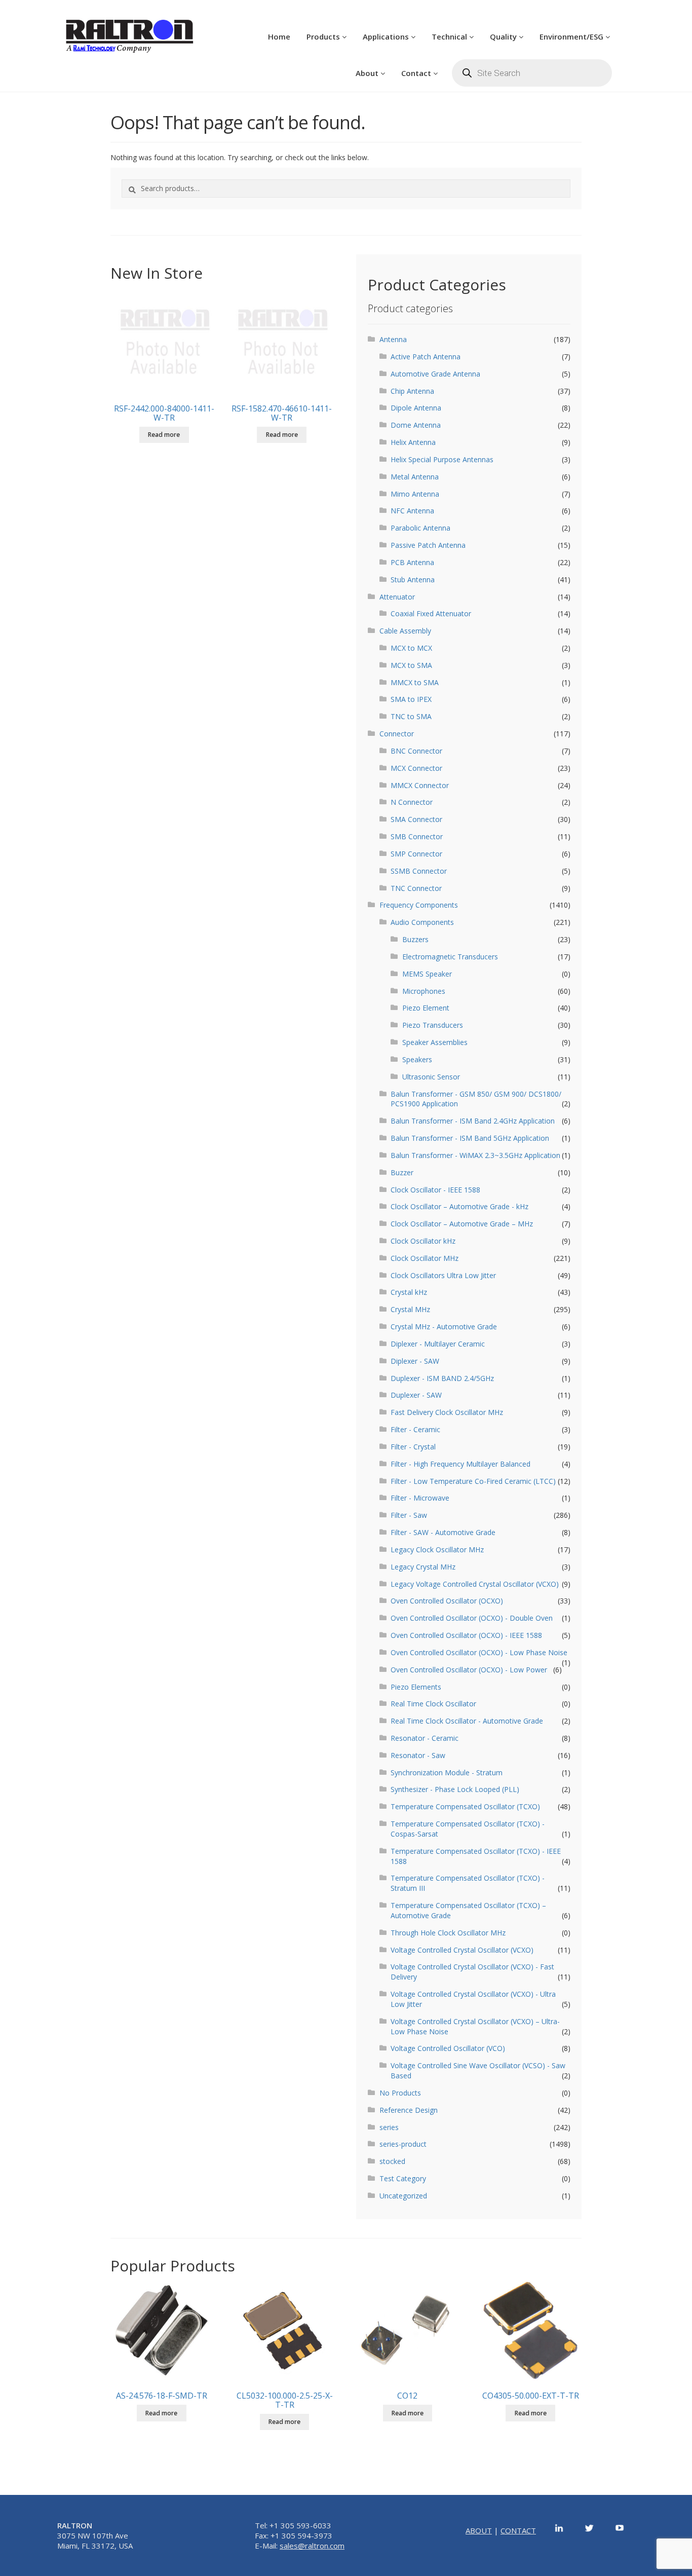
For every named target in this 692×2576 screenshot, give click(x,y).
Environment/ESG (572, 36)
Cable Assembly (405, 631)
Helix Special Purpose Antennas (442, 459)
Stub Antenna (413, 580)
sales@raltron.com (312, 2546)
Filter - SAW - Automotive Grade (443, 1532)
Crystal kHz (409, 1292)
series (389, 2127)
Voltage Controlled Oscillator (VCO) (448, 2048)
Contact (417, 73)
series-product (403, 2144)
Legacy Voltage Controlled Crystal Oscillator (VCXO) (475, 1584)
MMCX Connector (420, 785)
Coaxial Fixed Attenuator (431, 613)
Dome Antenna (416, 425)
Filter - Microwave (420, 1498)
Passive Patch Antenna (428, 545)
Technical (450, 36)
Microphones (424, 991)
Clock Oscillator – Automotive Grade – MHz (462, 1224)
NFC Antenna (412, 511)
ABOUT (479, 2530)
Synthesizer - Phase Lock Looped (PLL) (455, 1789)
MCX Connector (416, 768)
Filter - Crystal (413, 1447)
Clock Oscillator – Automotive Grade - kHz (459, 1206)
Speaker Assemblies (435, 1042)
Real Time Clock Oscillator (433, 1704)
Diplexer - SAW (415, 1361)
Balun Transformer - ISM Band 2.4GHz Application (473, 1121)
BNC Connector (416, 751)
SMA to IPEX (411, 699)
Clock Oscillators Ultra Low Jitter (443, 1275)
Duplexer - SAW (416, 1395)
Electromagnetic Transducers (450, 957)
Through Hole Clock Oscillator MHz (448, 1933)
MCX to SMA (411, 665)
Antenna (393, 339)
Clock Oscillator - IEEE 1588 (435, 1190)
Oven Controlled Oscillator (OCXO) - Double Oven (472, 1618)
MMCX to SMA (415, 682)
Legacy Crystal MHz (423, 1567)
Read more (164, 435)
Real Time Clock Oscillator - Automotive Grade (467, 1721)
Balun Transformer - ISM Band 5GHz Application (470, 1138)
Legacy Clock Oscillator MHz (437, 1550)
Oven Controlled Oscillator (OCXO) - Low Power (469, 1670)
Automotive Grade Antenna (435, 374)
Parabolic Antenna (420, 528)
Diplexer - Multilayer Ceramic (438, 1344)
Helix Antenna (413, 442)
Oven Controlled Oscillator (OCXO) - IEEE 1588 (466, 1635)
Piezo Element (426, 1008)
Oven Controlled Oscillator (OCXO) (447, 1601)
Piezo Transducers (433, 1025)
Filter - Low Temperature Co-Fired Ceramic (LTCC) (473, 1481)
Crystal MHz (410, 1309)
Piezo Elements (416, 1687)
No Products (400, 2093)
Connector (397, 734)
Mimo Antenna (415, 494)
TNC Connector (416, 888)
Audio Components (422, 922)
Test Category (403, 2178)
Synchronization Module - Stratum (447, 1772)
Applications (387, 36)
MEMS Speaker (427, 974)
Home (279, 36)
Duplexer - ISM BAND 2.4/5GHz (442, 1378)
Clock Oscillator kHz (423, 1241)
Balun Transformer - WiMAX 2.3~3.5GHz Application (475, 1155)
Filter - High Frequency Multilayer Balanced (460, 1464)
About (368, 73)
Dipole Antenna (416, 408)
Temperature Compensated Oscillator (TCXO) (465, 1806)
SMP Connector (416, 854)
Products (324, 36)
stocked (392, 2161)
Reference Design (409, 2110)
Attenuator (397, 597)
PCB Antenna (412, 562)
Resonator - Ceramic (425, 1738)
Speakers (417, 1059)
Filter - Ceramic (415, 1429)
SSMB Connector (419, 871)
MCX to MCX (411, 648)
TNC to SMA (411, 716)
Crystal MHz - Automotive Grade (444, 1327)
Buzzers (415, 939)
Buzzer (402, 1172)
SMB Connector (417, 836)
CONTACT (518, 2530)
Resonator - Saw (418, 1755)
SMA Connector (416, 819)
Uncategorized (403, 2196)
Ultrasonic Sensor (431, 1077)
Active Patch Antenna (426, 357)
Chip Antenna (412, 391)
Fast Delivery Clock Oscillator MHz (447, 1412)
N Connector (412, 802)
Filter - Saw (409, 1515)
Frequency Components (419, 905)
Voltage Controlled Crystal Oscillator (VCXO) (462, 1950)
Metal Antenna (415, 477)
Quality (504, 36)
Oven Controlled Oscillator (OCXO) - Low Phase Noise (479, 1652)
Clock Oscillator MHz (425, 1258)
